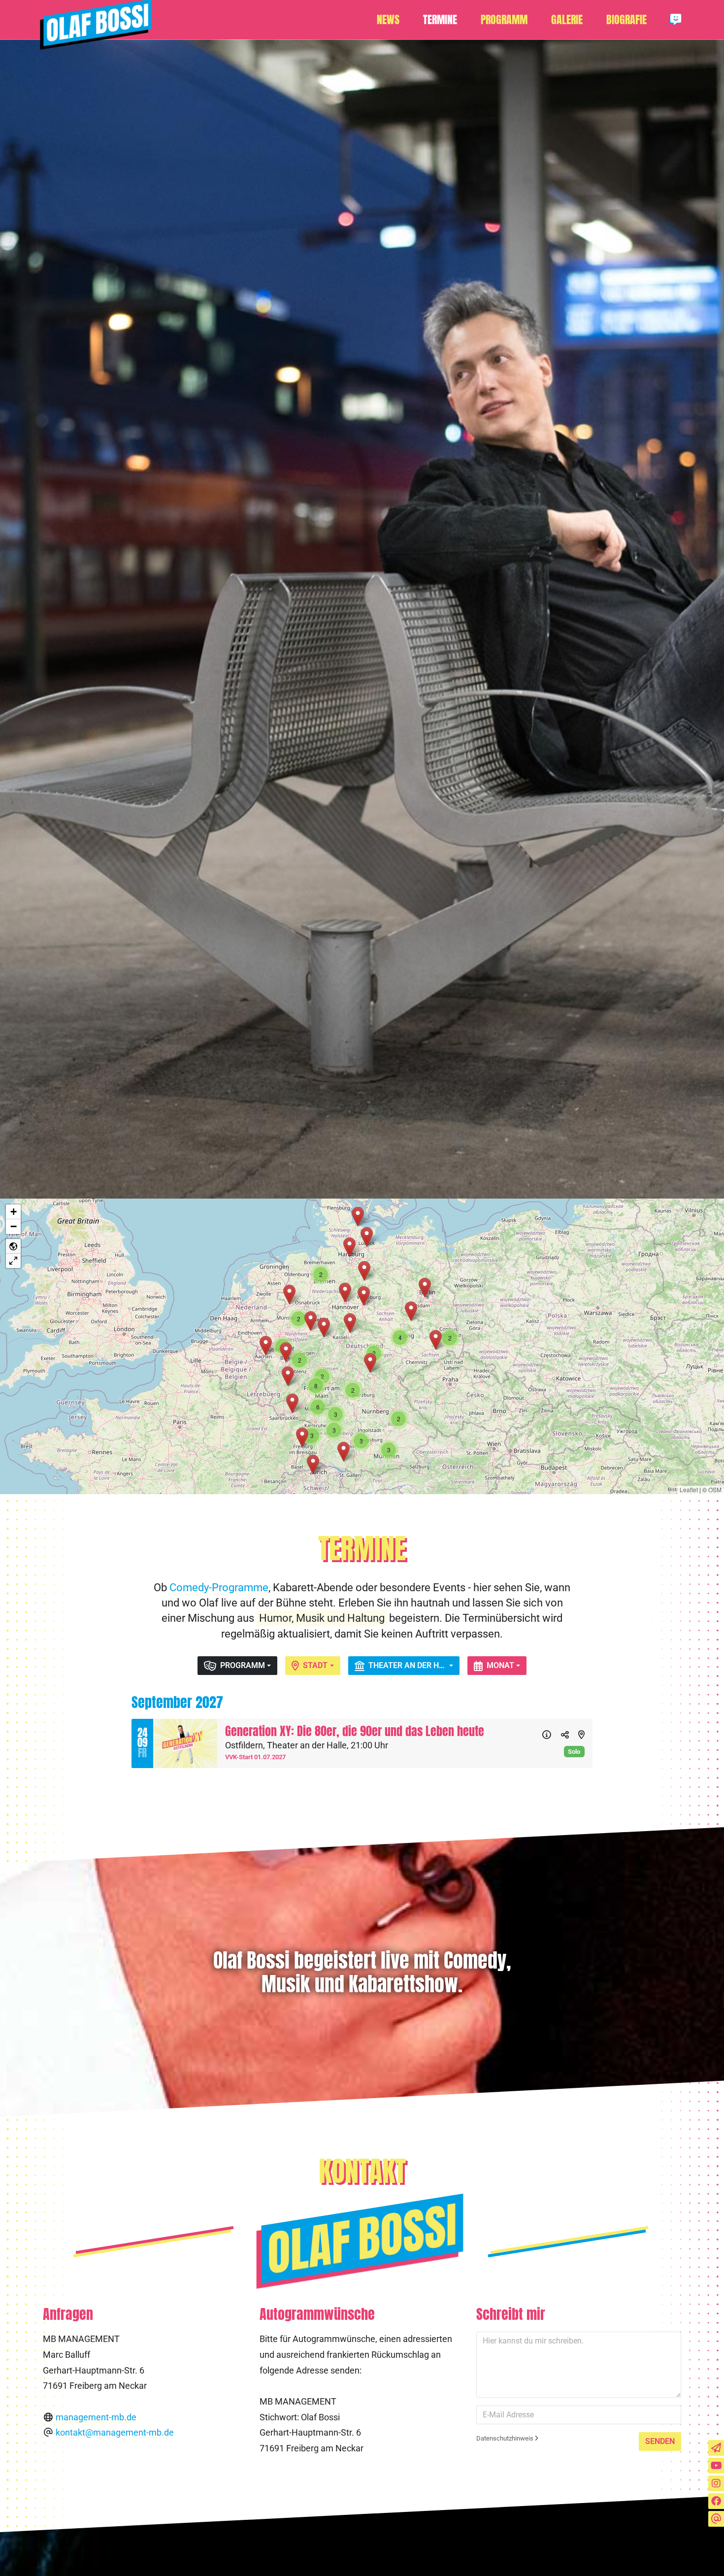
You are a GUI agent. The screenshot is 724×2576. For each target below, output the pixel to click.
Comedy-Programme (219, 1587)
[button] (288, 1376)
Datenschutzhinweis (506, 2438)
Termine (440, 20)
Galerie (567, 20)
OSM (715, 1489)
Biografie (626, 20)
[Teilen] (565, 1736)
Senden (660, 2441)
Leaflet (689, 1489)
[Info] (547, 1736)
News (388, 20)
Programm (504, 20)
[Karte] (581, 1736)
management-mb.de (96, 2417)
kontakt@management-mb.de (115, 2433)
